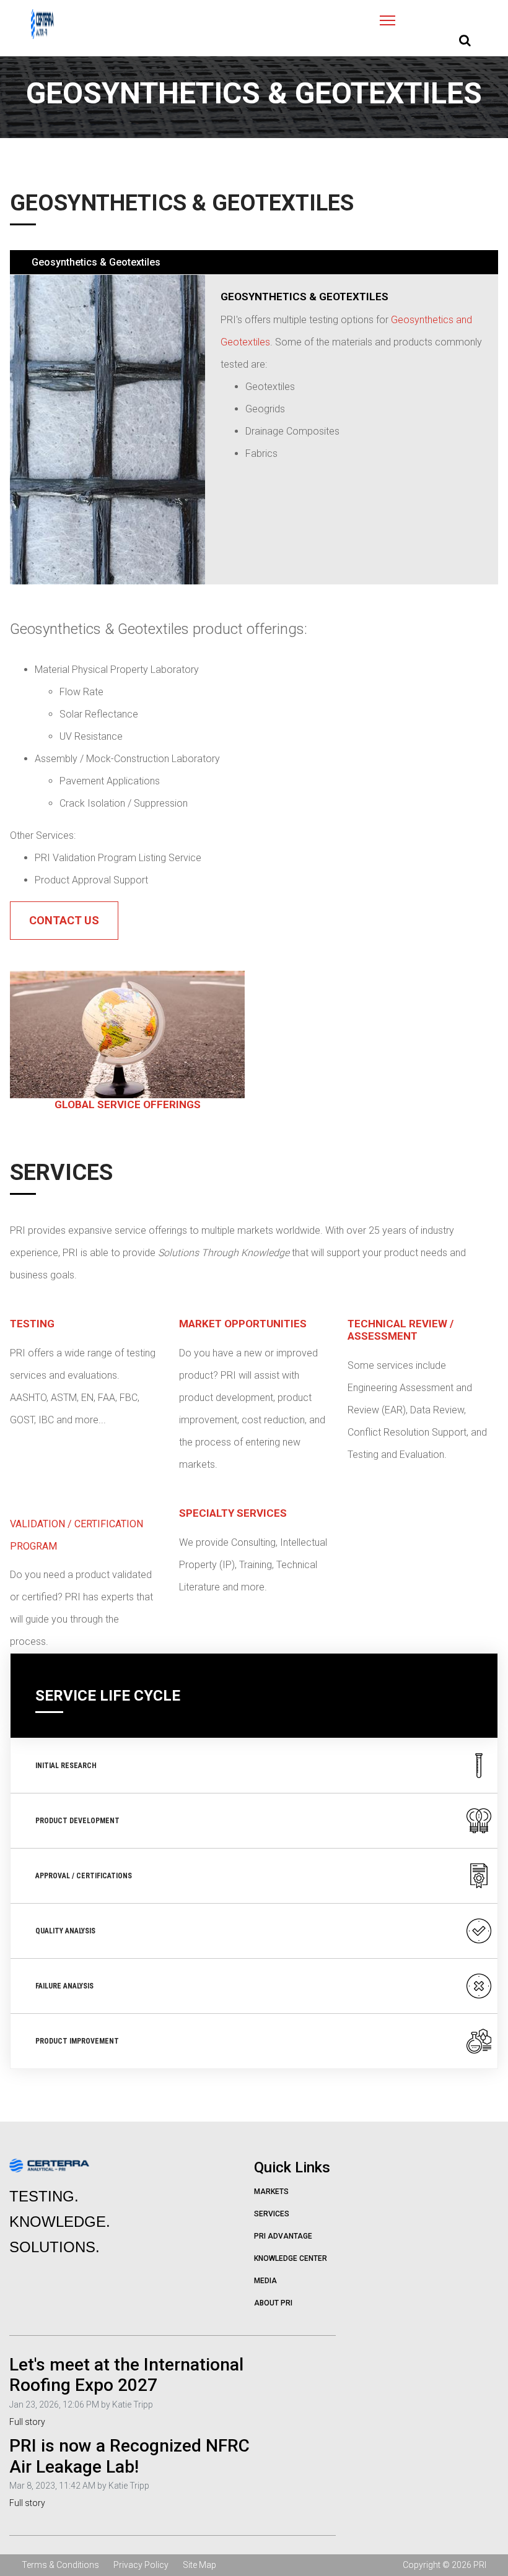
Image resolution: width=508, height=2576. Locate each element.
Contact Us (64, 920)
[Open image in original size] (42, 24)
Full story (27, 2422)
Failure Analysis (64, 1986)
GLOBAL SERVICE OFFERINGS (128, 1104)
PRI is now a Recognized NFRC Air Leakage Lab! (129, 2456)
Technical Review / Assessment (401, 1330)
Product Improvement (77, 2041)
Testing (32, 1324)
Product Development (77, 1821)
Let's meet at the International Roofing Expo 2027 (126, 2375)
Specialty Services (233, 1513)
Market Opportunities (243, 1324)
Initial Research (66, 1766)
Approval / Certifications (84, 1876)
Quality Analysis (65, 1931)
